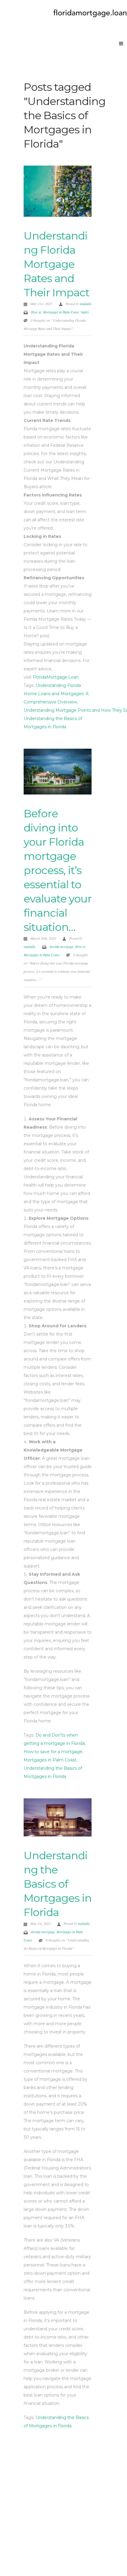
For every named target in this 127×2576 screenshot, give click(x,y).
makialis (86, 304)
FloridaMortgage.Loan (56, 677)
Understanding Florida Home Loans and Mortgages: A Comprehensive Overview (56, 694)
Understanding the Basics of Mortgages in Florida (58, 1884)
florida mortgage (61, 946)
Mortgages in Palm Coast (61, 312)
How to (36, 312)
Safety (85, 312)
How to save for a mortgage (53, 1752)
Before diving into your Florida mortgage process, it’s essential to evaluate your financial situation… (58, 870)
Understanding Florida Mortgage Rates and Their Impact (57, 264)
